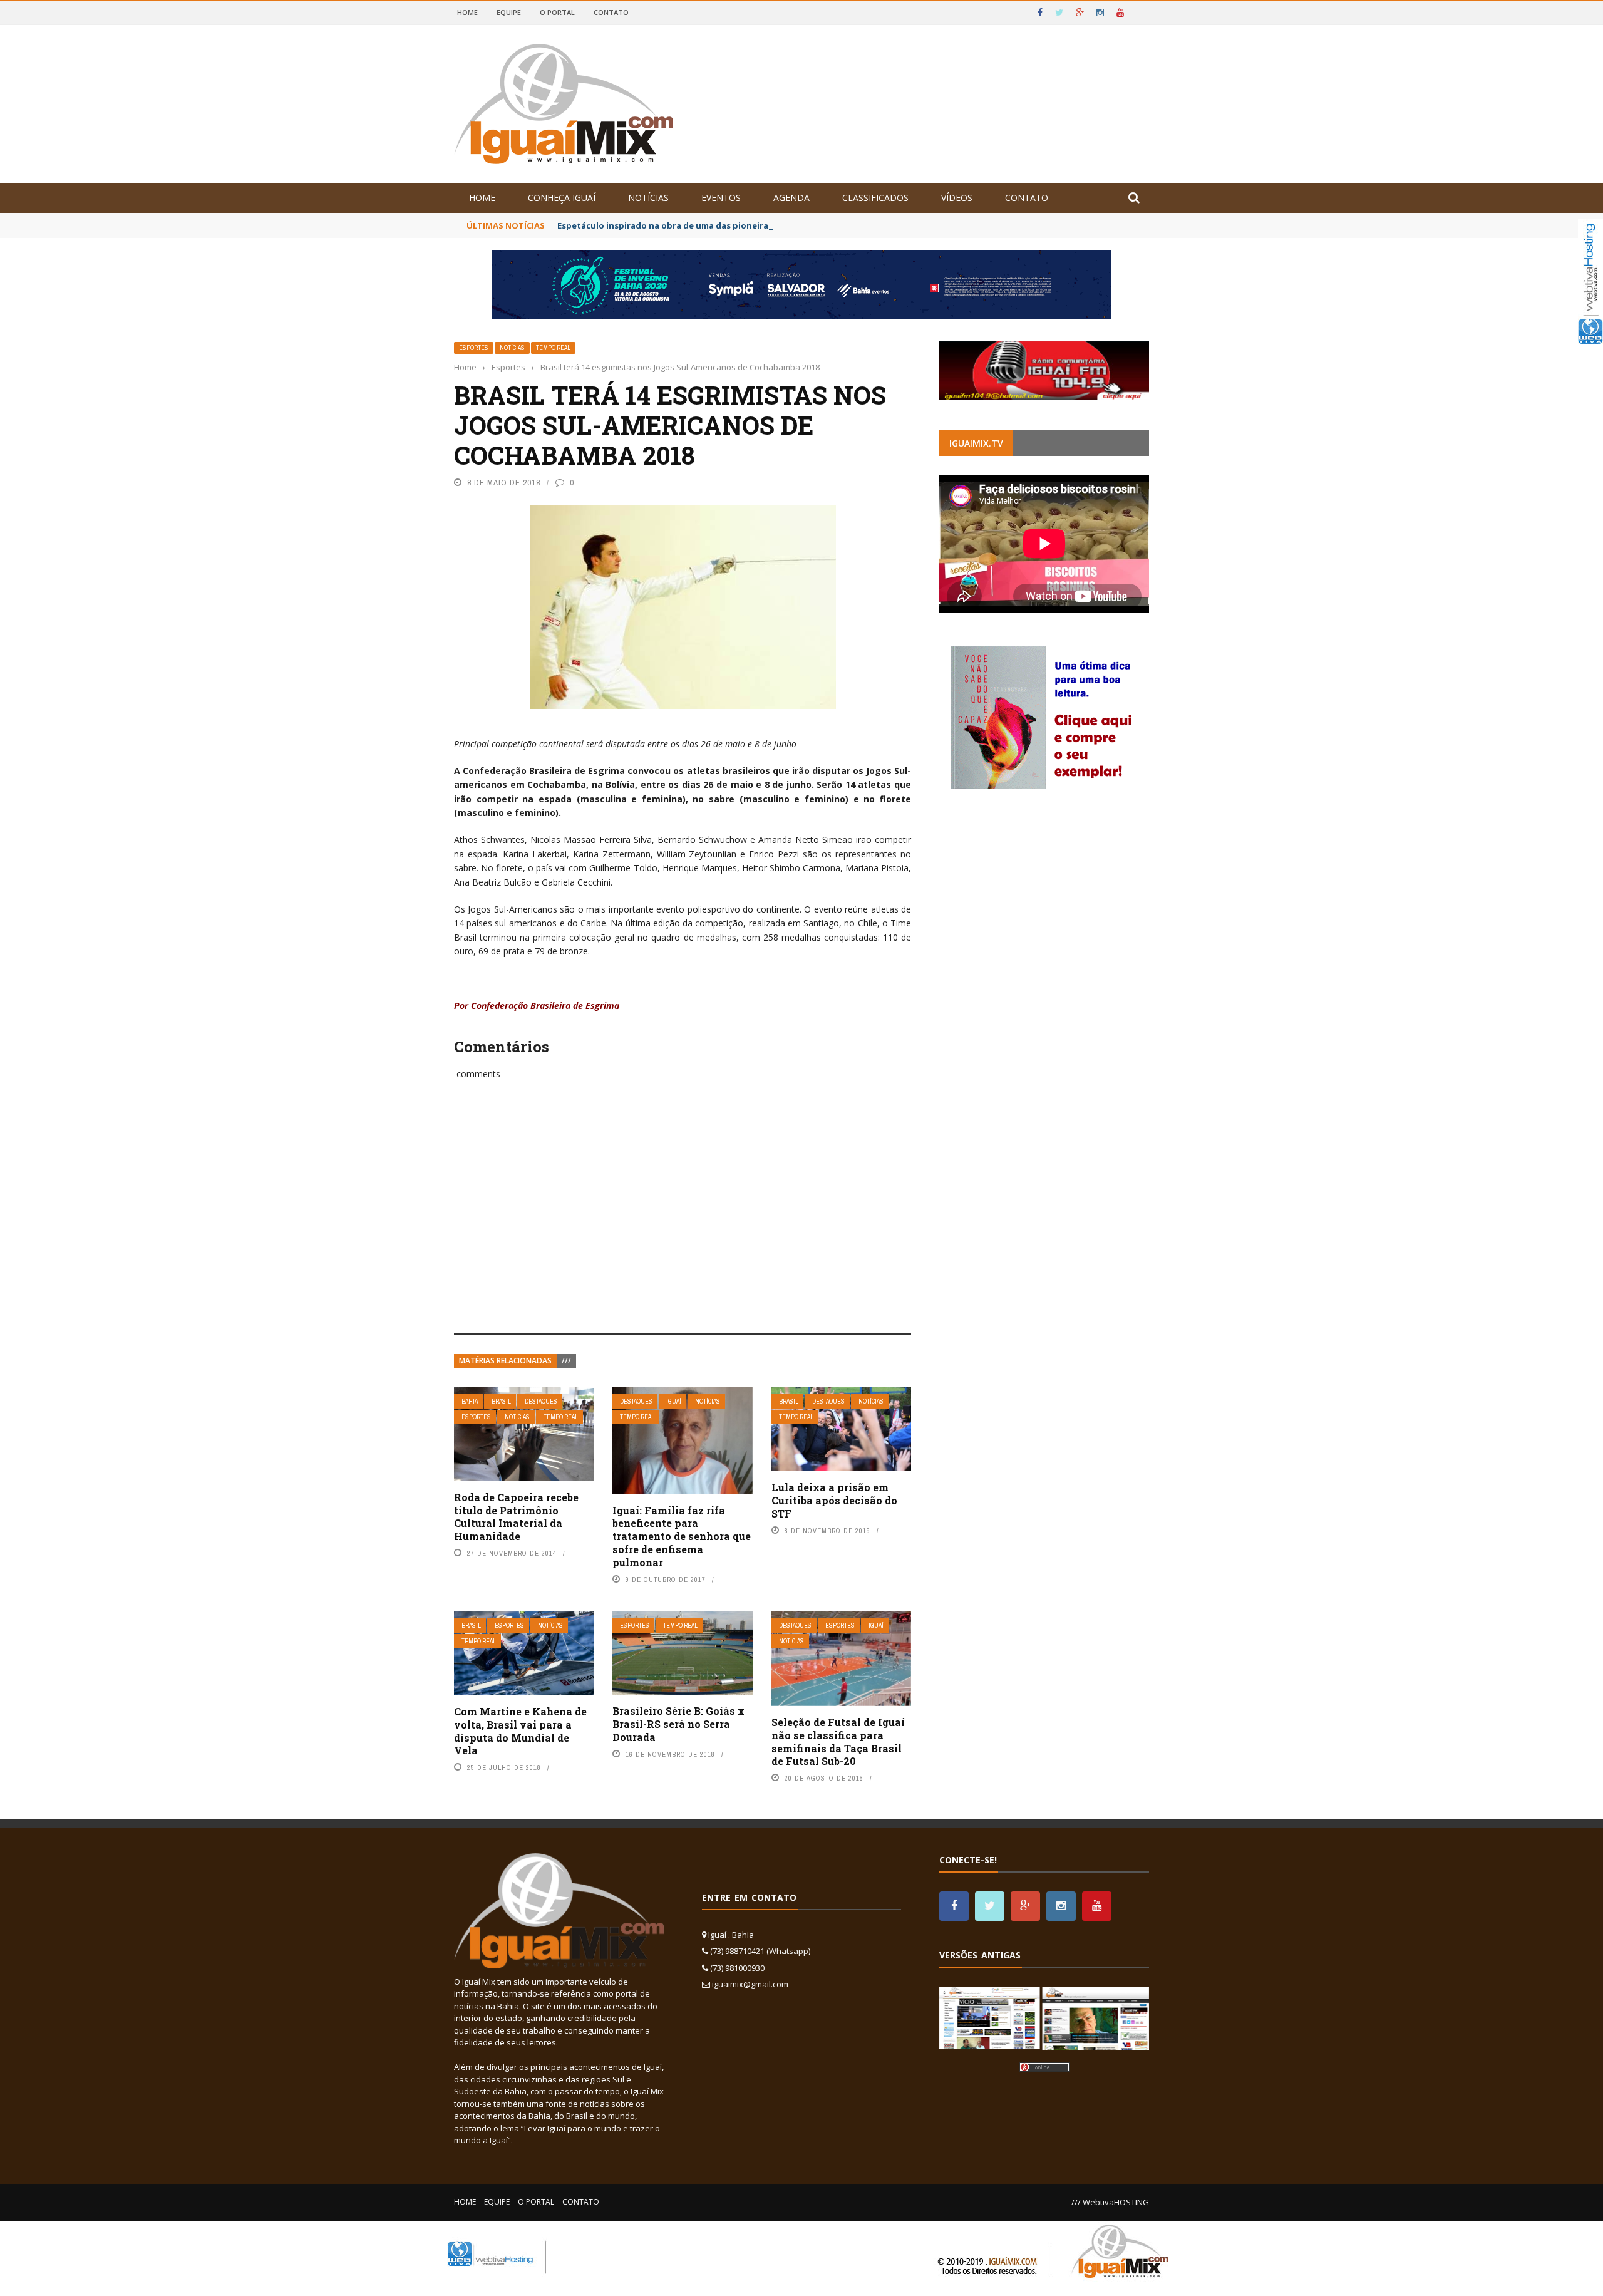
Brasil (501, 1401)
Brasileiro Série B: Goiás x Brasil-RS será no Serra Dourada (678, 1724)
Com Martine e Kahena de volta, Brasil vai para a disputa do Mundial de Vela (520, 1731)
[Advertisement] (683, 1221)
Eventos (721, 198)
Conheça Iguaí (562, 198)
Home (467, 12)
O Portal (557, 12)
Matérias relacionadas (505, 1361)
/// (566, 1361)
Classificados (875, 198)
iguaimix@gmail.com (750, 1984)
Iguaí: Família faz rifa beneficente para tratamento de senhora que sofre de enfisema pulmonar (682, 1536)
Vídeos (957, 198)
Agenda (791, 198)
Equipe (509, 12)
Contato (611, 12)
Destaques (541, 1401)
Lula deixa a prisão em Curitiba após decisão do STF (834, 1500)
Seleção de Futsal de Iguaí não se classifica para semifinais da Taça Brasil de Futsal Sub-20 (838, 1741)
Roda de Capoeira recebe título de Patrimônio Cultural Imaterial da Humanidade (516, 1517)
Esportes (474, 348)
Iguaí (674, 1401)
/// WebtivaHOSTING (1110, 2202)
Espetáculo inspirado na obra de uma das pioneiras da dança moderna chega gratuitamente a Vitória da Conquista (800, 225)
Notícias (648, 198)
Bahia (470, 1401)
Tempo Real (553, 348)
